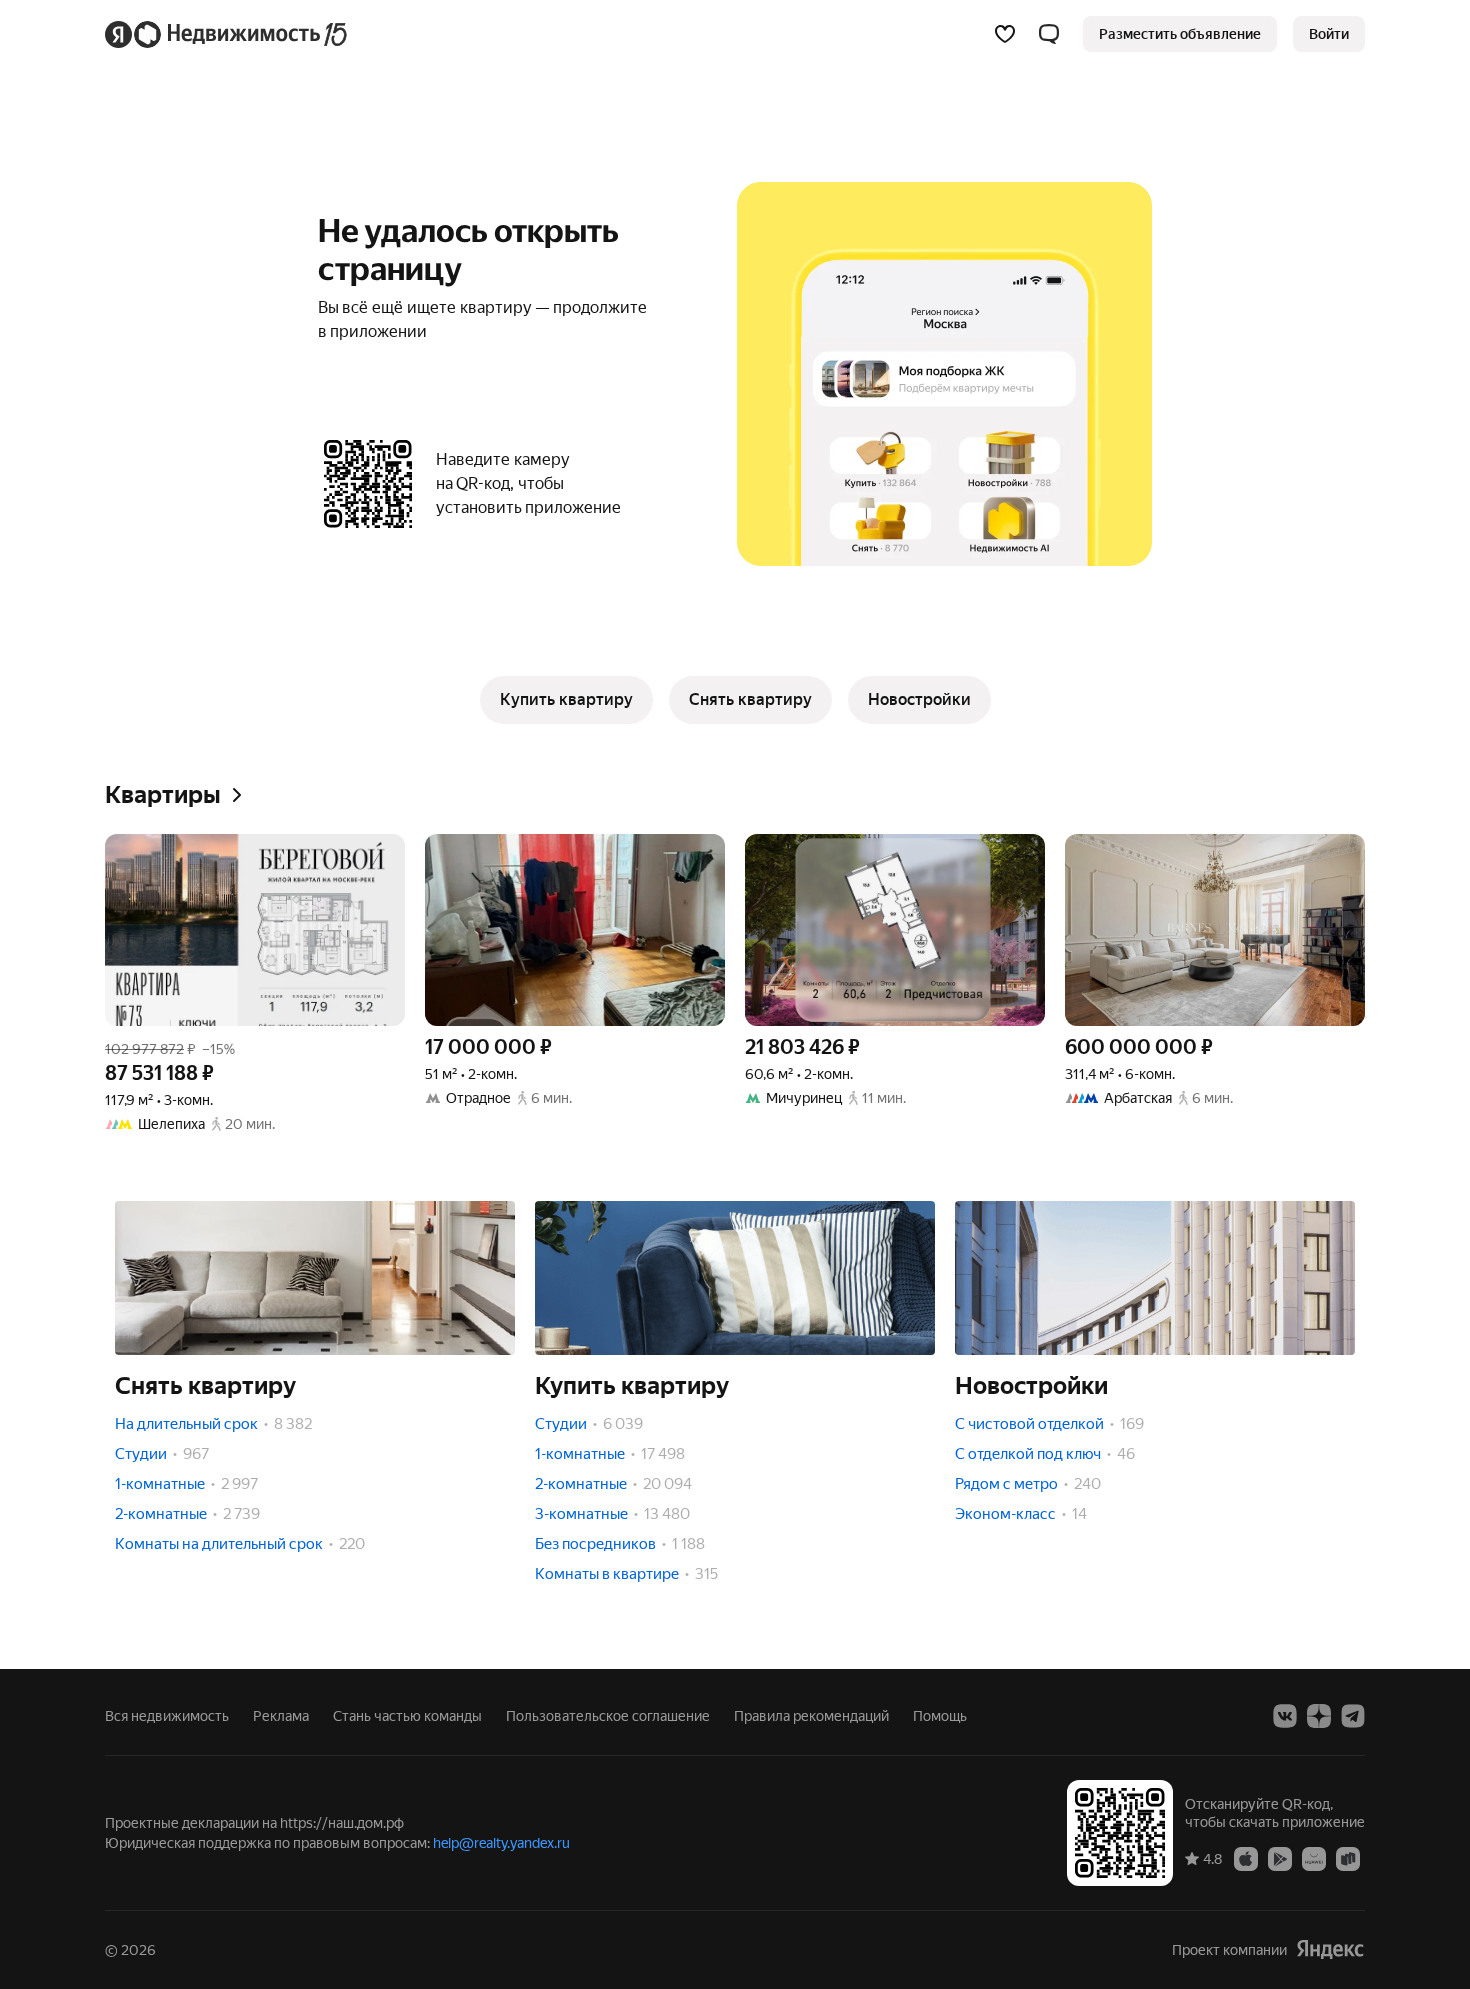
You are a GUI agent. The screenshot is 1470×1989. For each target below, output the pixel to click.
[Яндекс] (1330, 1949)
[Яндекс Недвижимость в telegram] (1353, 1716)
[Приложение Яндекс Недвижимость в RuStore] (1348, 1858)
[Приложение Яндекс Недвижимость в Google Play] (1280, 1858)
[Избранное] (1005, 34)
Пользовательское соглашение (608, 1716)
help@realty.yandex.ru (501, 1843)
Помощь (940, 1716)
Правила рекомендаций (811, 1716)
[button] (1049, 34)
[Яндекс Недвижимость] (227, 34)
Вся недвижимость (167, 1716)
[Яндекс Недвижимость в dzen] (1319, 1716)
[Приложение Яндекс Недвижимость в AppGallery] (1314, 1858)
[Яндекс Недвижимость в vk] (1285, 1716)
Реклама (281, 1716)
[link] (1329, 34)
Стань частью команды (407, 1716)
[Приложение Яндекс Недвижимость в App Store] (1246, 1858)
